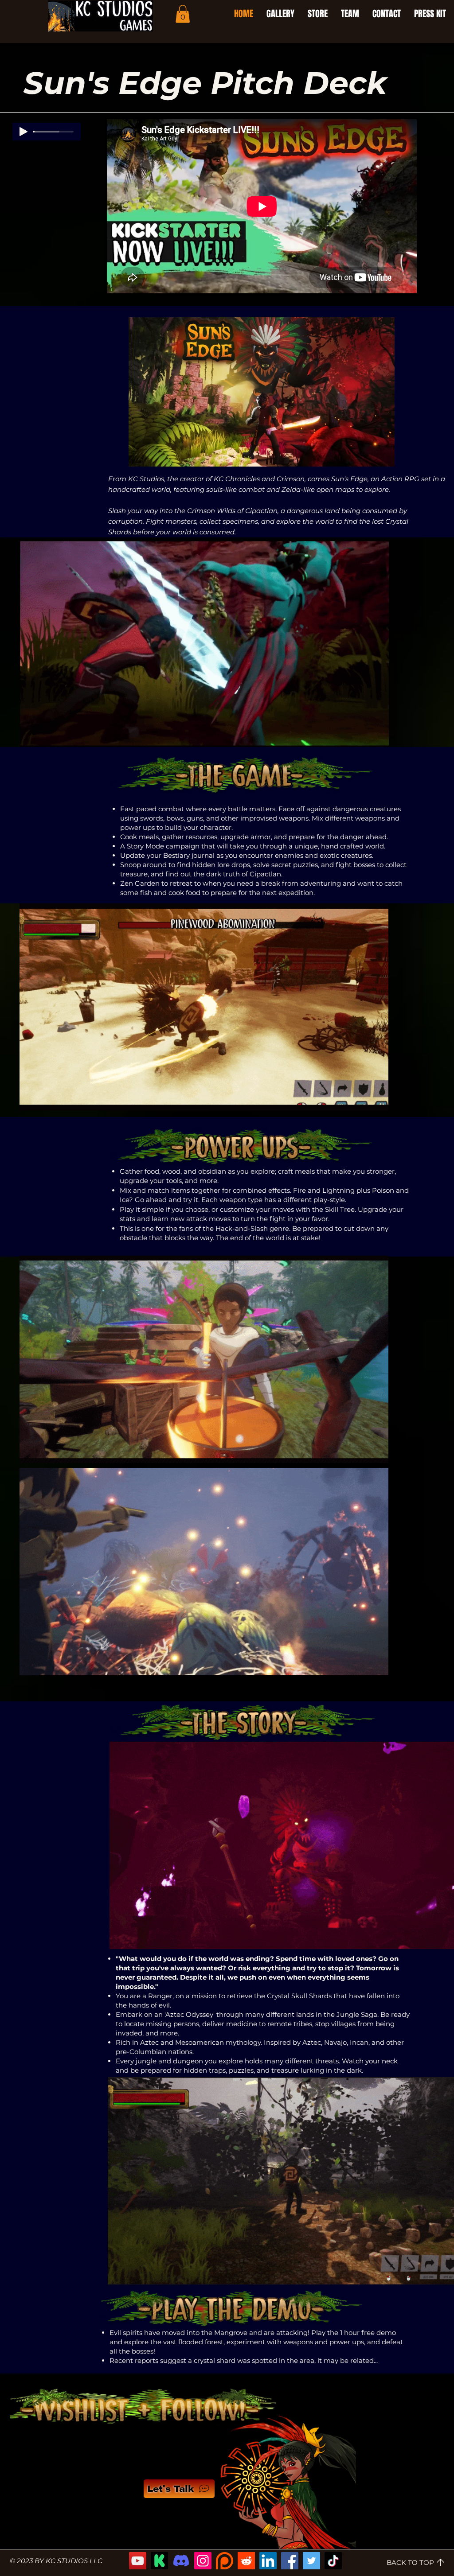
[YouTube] (138, 2561)
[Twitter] (311, 2561)
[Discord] (181, 2561)
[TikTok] (333, 2561)
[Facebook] (290, 2561)
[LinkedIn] (268, 2561)
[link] (183, 14)
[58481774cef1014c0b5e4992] (225, 2561)
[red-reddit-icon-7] (246, 2561)
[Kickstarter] (159, 2561)
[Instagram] (203, 2561)
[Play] (23, 132)
